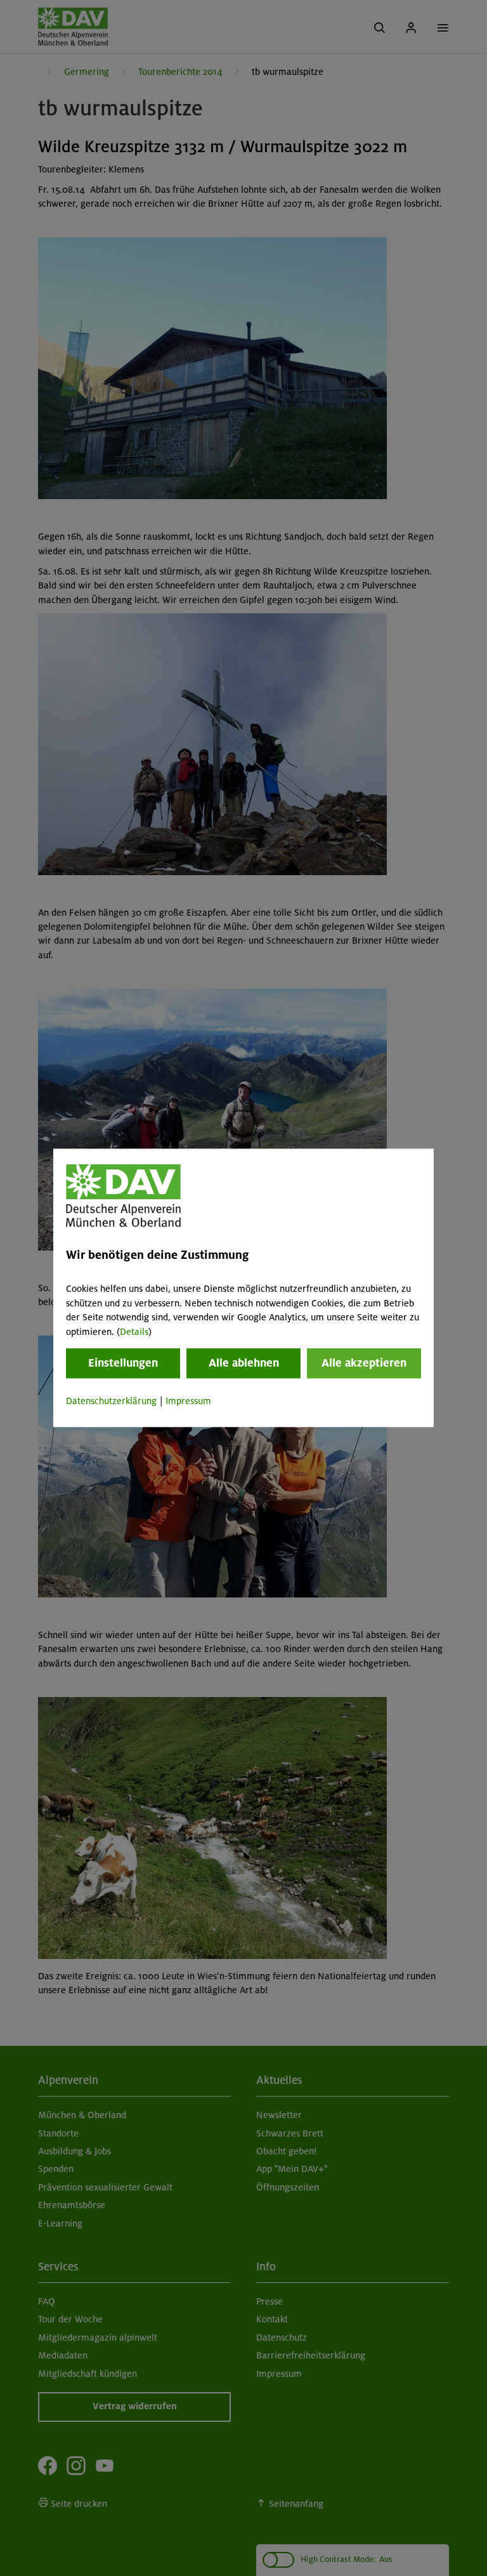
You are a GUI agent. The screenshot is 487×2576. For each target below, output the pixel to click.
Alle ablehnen (244, 1363)
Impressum (188, 1401)
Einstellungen (123, 1363)
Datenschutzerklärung (111, 1401)
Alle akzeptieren (364, 1363)
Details (134, 1332)
